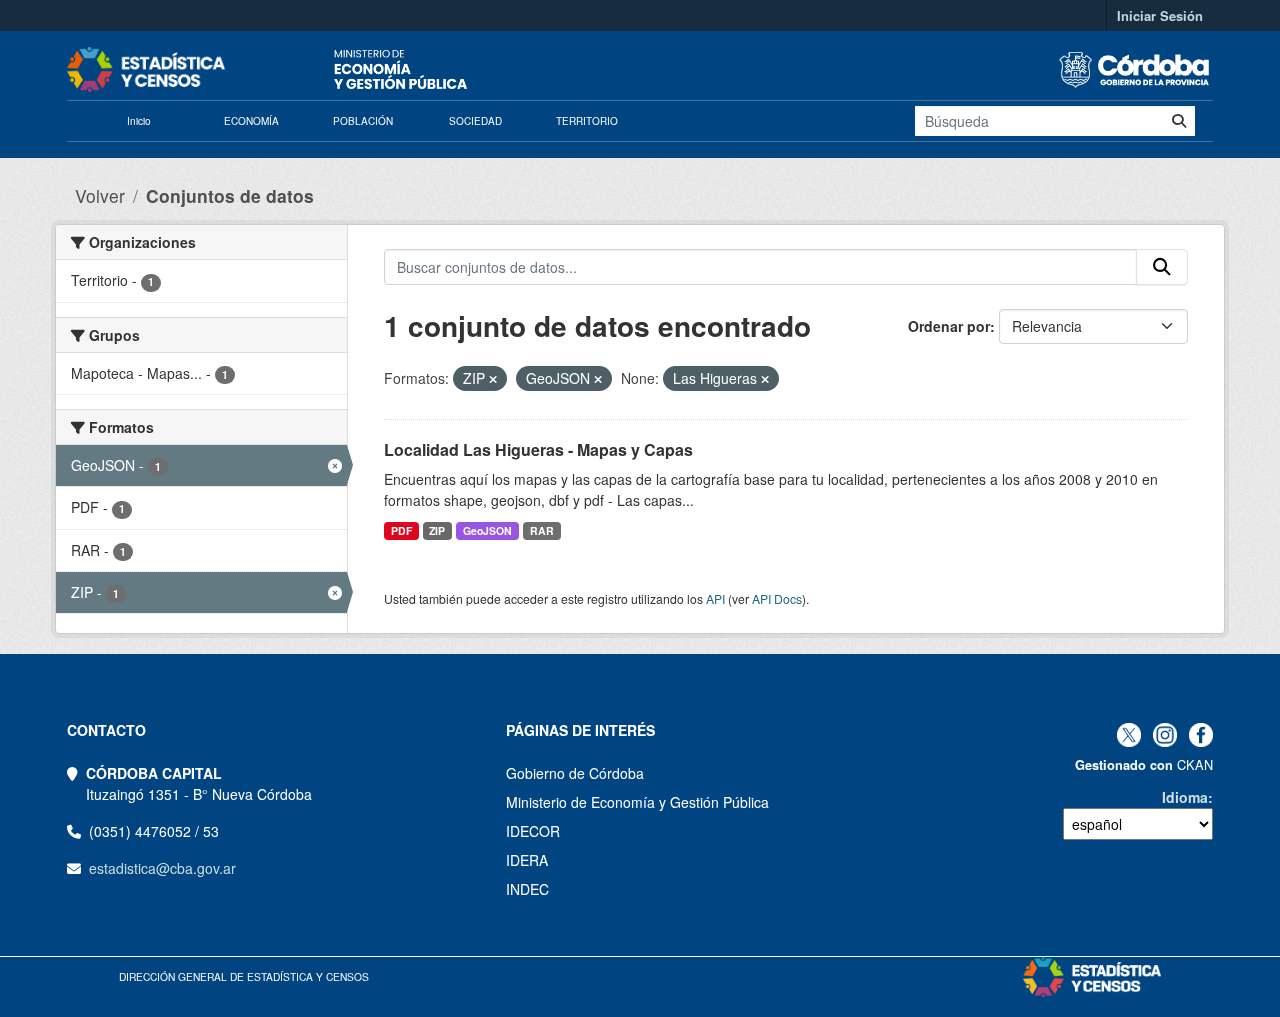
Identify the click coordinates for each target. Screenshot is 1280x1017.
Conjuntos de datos (230, 195)
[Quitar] (493, 379)
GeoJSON (487, 530)
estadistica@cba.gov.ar (162, 868)
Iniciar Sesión (1160, 15)
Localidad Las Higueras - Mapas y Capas (538, 449)
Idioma (1185, 797)
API (715, 598)
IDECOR (533, 831)
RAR (542, 530)
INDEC (527, 889)
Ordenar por (949, 326)
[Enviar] (1179, 121)
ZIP (437, 530)
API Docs (777, 598)
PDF (401, 530)
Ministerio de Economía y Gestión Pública (637, 802)
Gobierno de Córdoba (575, 773)
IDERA (527, 860)
